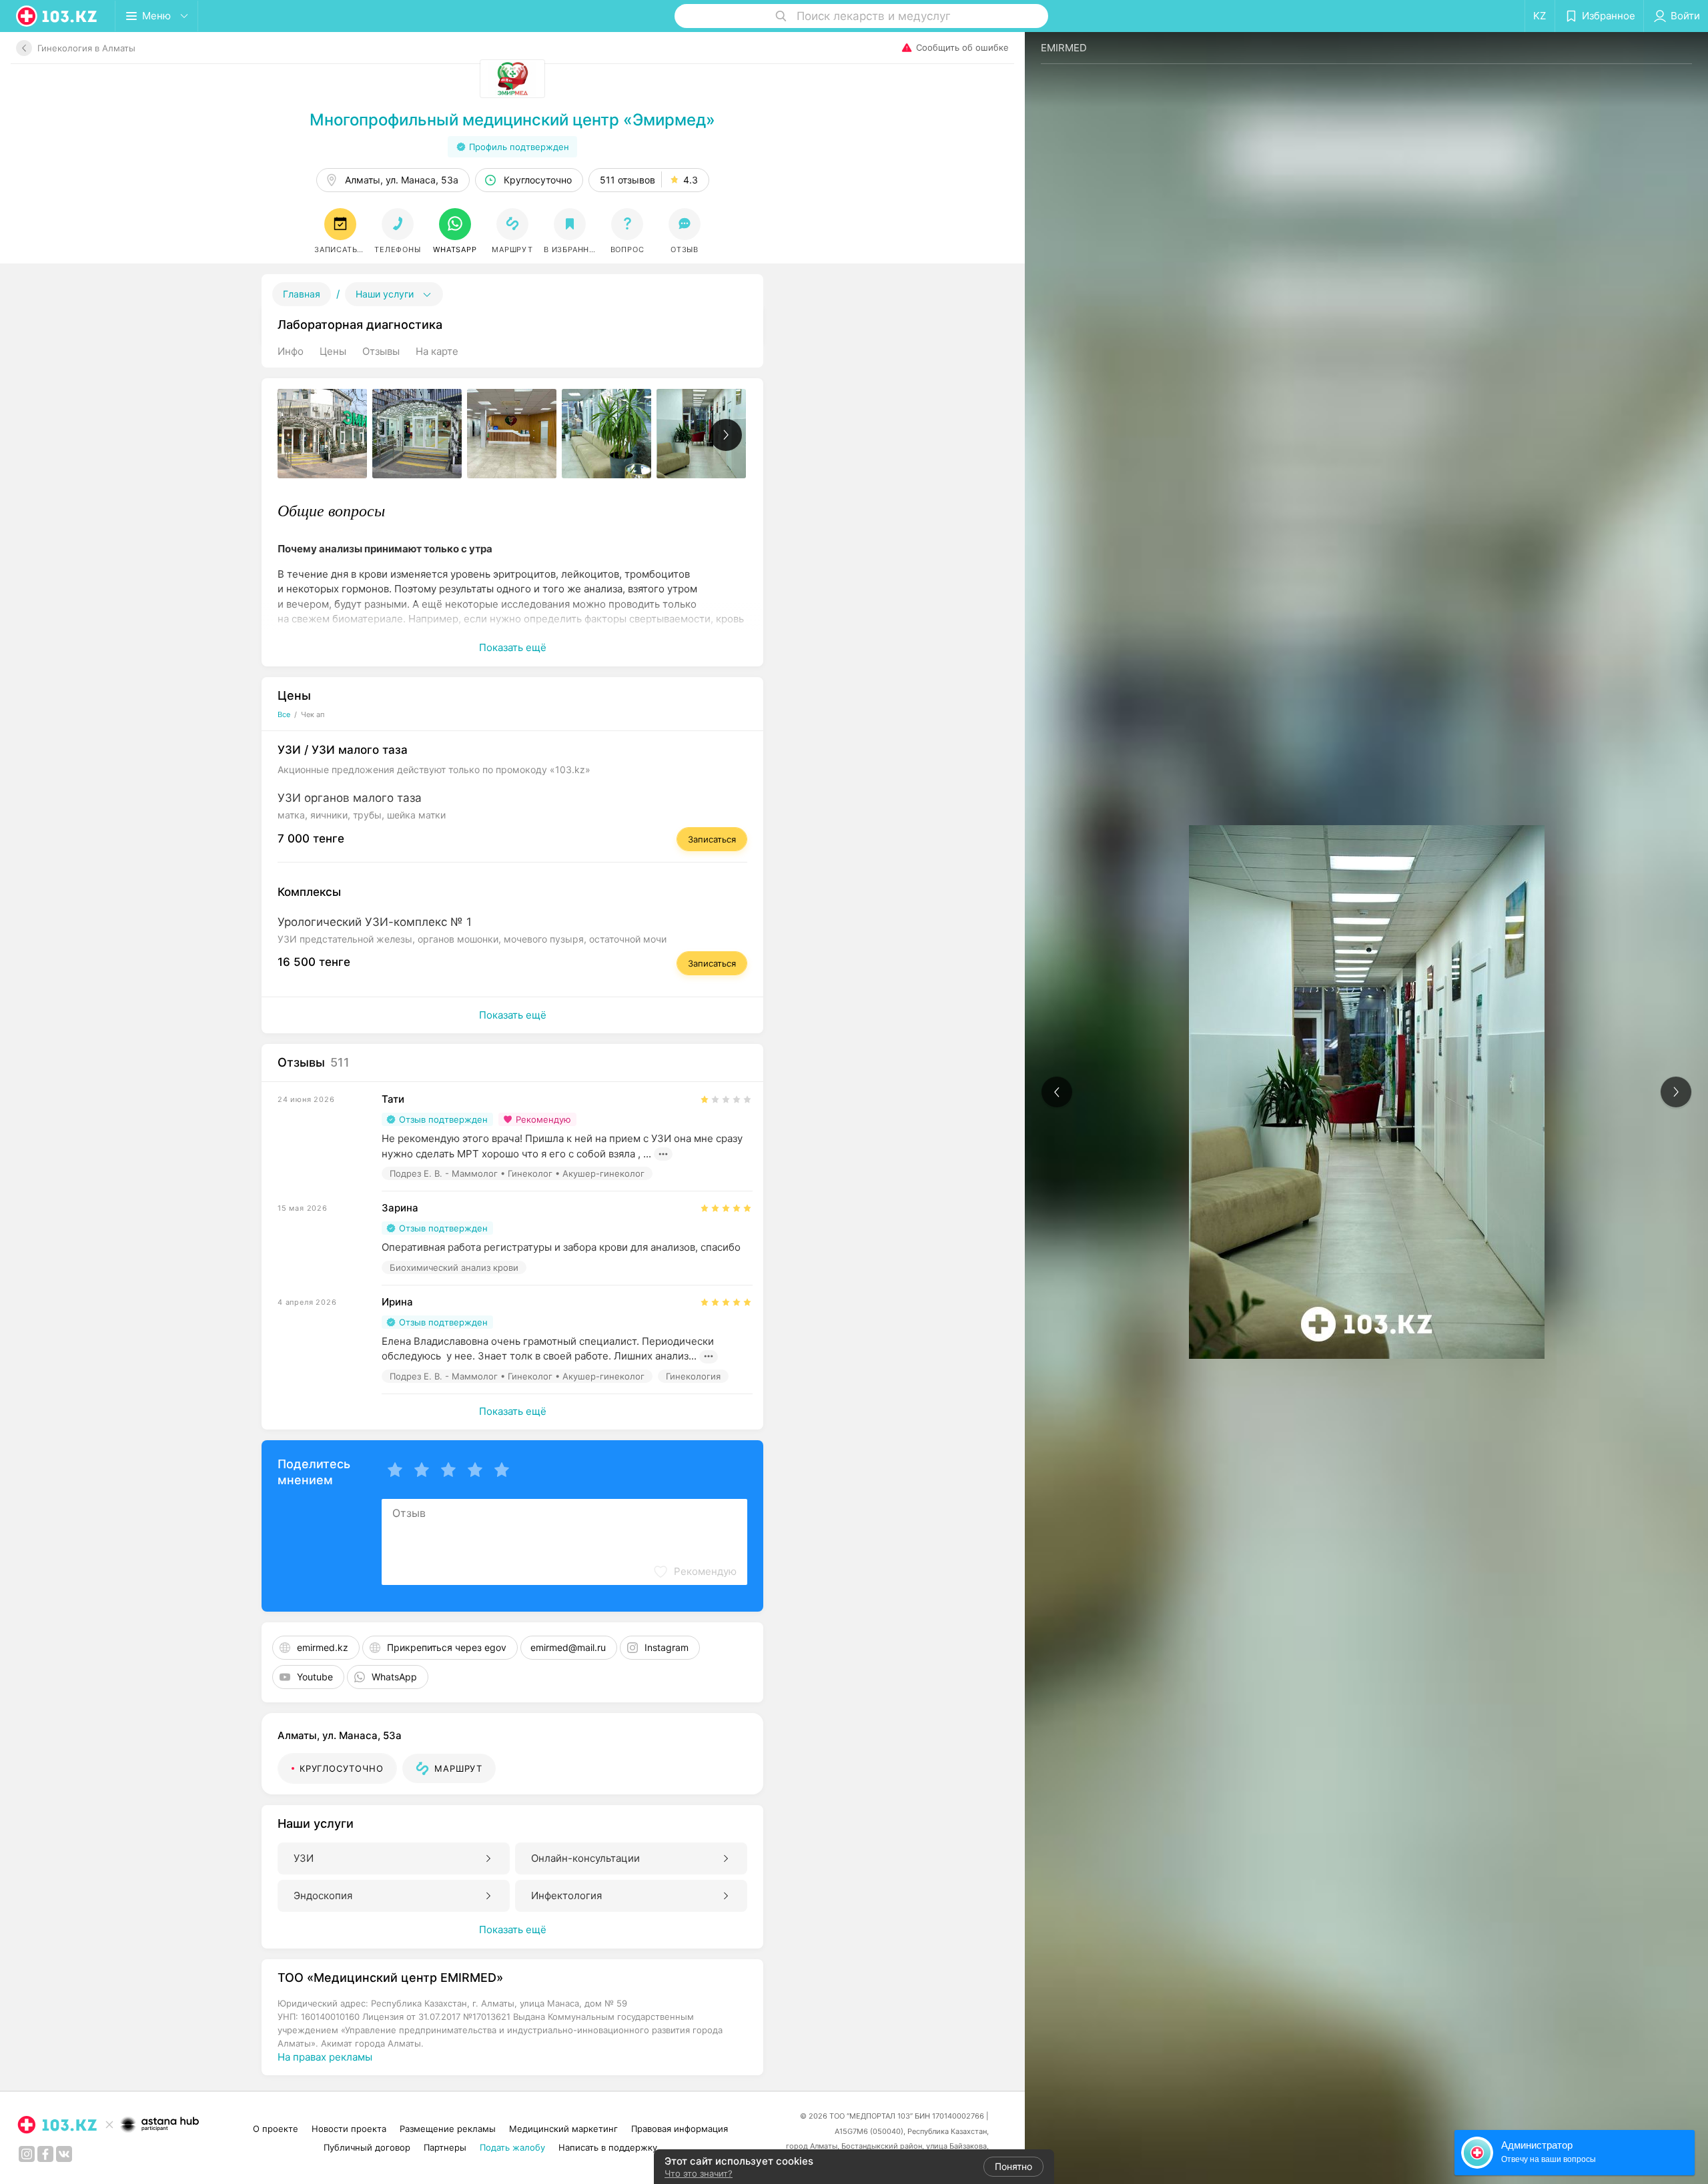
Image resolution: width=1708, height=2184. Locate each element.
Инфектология (566, 1895)
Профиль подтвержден (519, 147)
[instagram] (27, 2154)
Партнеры (445, 2147)
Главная (302, 294)
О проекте (276, 2129)
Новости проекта (349, 2129)
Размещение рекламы (448, 2129)
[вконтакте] (64, 2154)
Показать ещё (513, 647)
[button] (455, 231)
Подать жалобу (512, 2147)
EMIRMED (1064, 48)
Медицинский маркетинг (563, 2129)
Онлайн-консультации (585, 1858)
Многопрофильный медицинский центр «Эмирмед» (512, 120)
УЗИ (304, 1858)
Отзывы (381, 351)
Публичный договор (367, 2147)
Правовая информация (680, 2129)
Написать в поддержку (608, 2147)
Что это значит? (699, 2173)
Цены (333, 351)
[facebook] (45, 2154)
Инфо (291, 351)
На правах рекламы (325, 2057)
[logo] (57, 16)
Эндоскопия (323, 1895)
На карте (437, 351)
